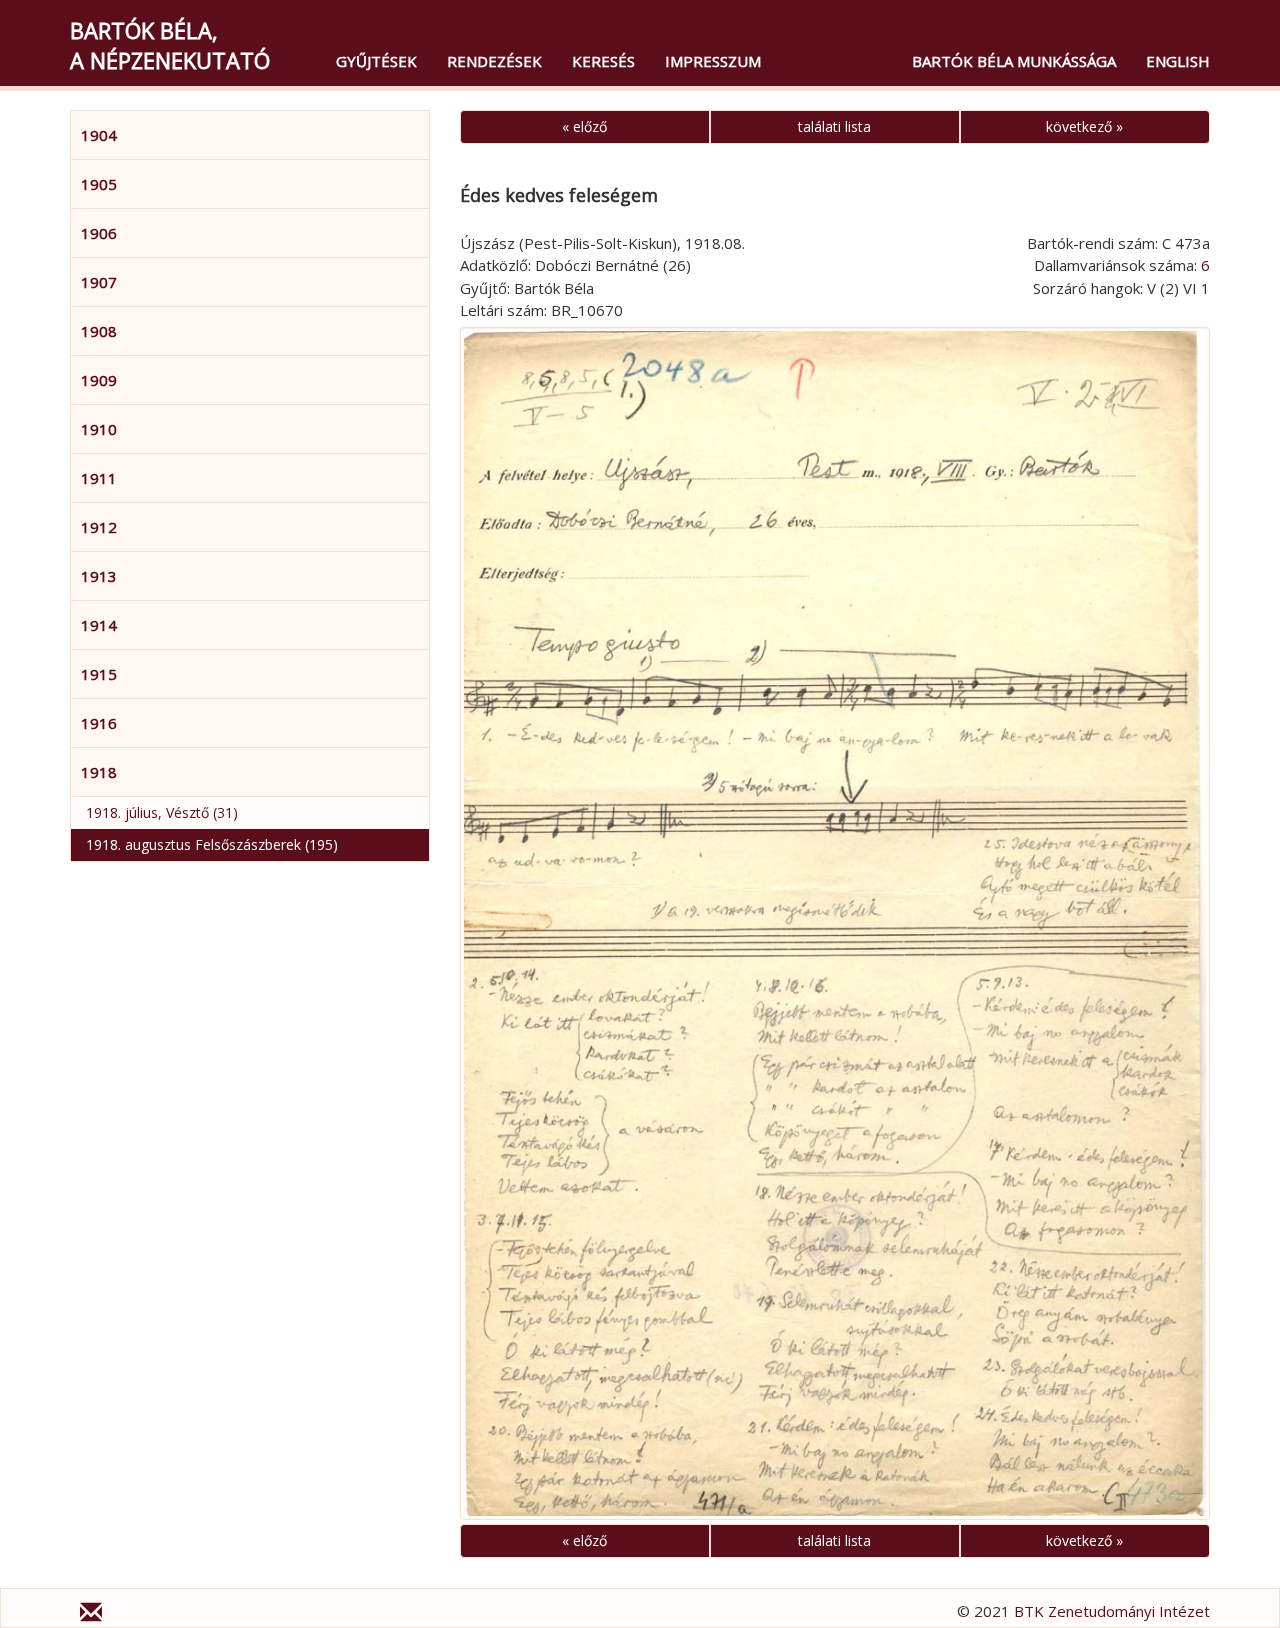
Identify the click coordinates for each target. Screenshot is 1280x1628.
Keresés (603, 61)
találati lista (834, 126)
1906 (99, 233)
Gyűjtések (376, 61)
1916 (99, 723)
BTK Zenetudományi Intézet (1112, 1611)
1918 (99, 772)
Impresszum (713, 61)
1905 (99, 184)
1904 (99, 135)
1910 (99, 429)
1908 (99, 331)
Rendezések (494, 61)
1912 (99, 527)
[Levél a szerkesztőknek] (91, 1615)
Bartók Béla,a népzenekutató (170, 45)
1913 (99, 576)
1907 (99, 282)
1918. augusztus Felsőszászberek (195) (212, 844)
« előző (584, 126)
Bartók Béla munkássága (1014, 61)
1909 (99, 380)
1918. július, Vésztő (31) (162, 812)
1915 (99, 674)
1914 (99, 625)
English (1178, 61)
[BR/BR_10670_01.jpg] (835, 923)
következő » (1084, 126)
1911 (99, 478)
